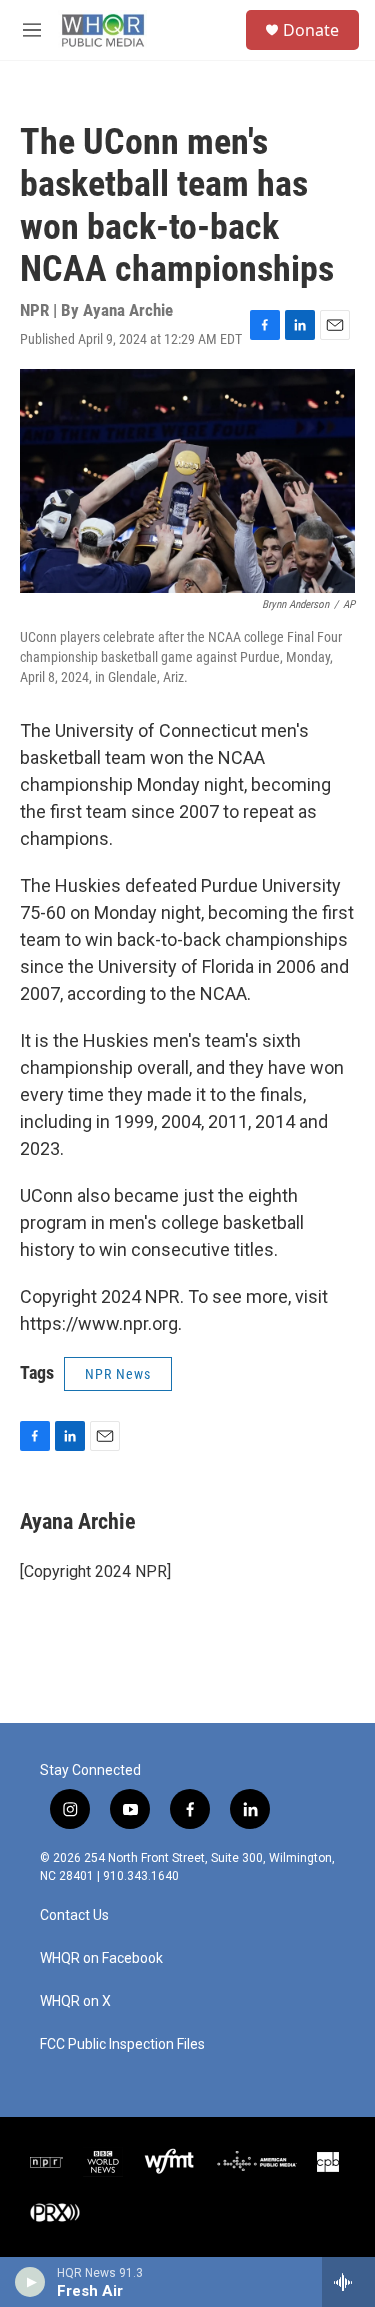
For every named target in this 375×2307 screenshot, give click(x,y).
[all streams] (348, 2282)
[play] (30, 2282)
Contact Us (74, 1915)
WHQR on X (75, 2001)
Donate (311, 30)
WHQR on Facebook (101, 1958)
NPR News (118, 1374)
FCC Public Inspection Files (122, 2044)
